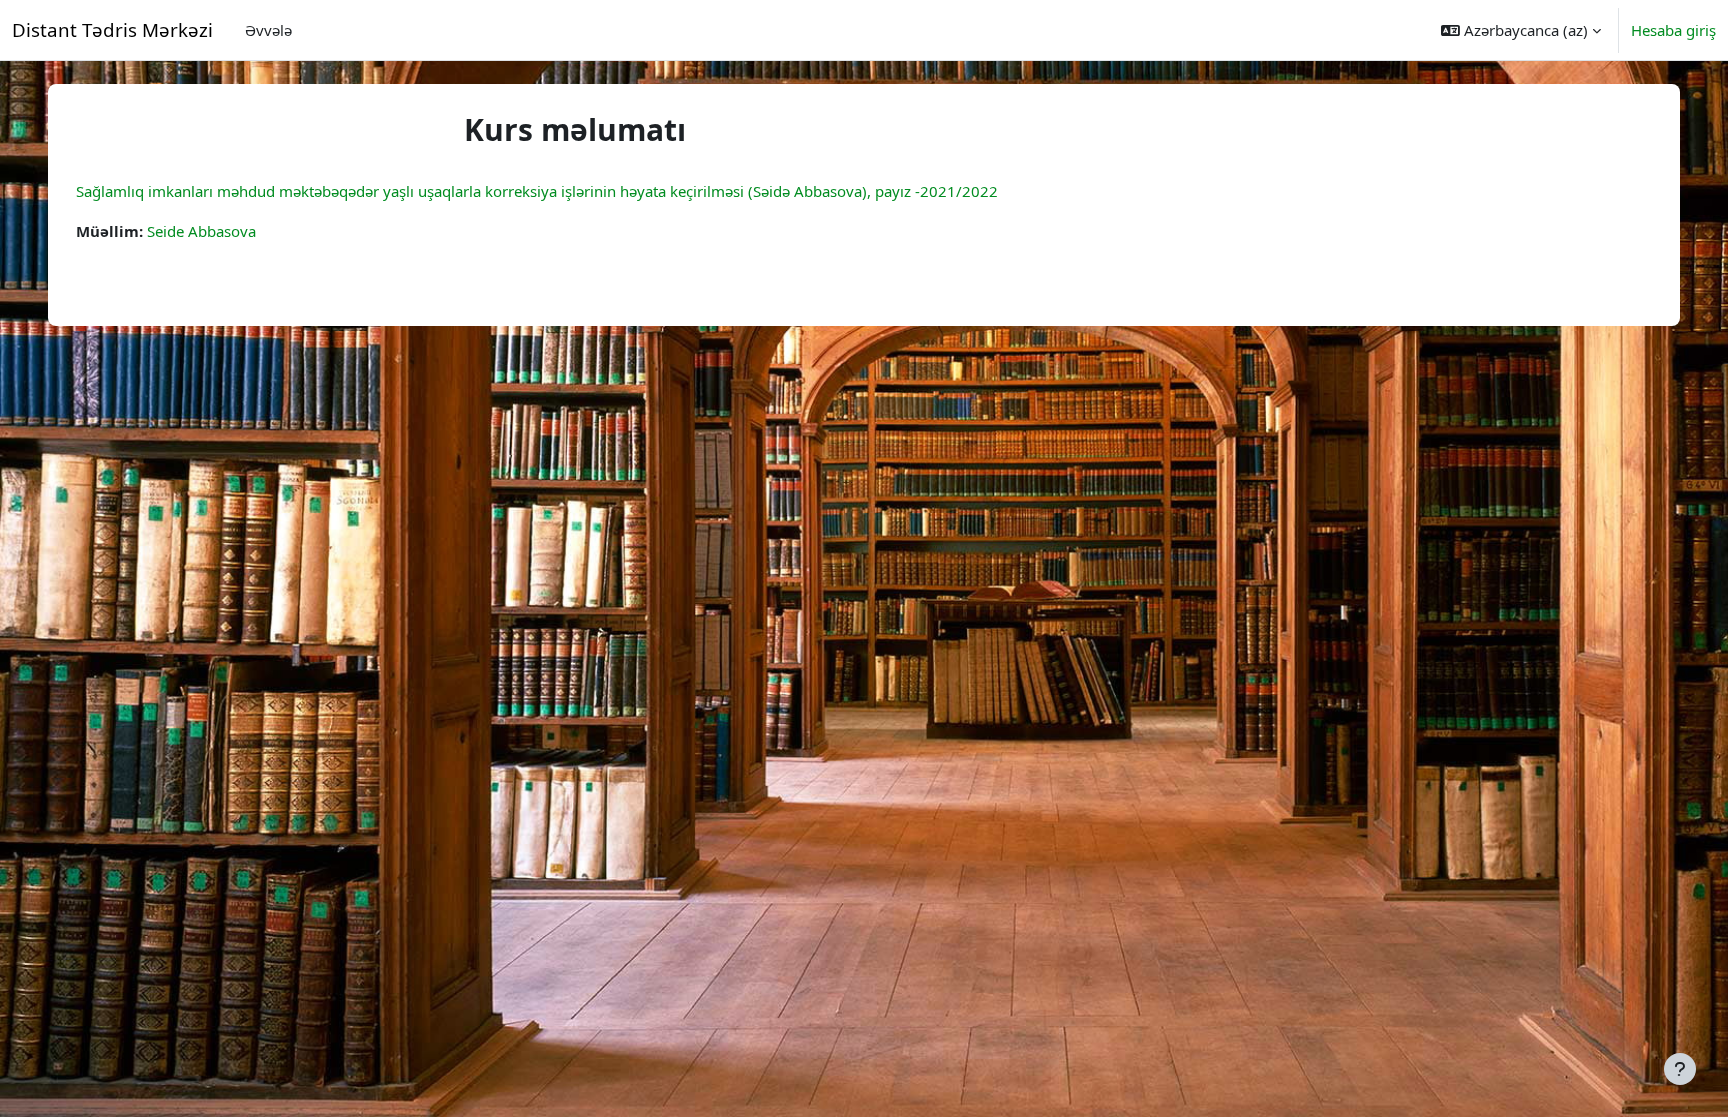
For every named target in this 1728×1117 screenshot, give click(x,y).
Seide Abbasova (201, 231)
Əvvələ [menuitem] (268, 30)
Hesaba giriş (1673, 30)
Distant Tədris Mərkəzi (112, 29)
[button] (1521, 30)
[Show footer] (1680, 1069)
